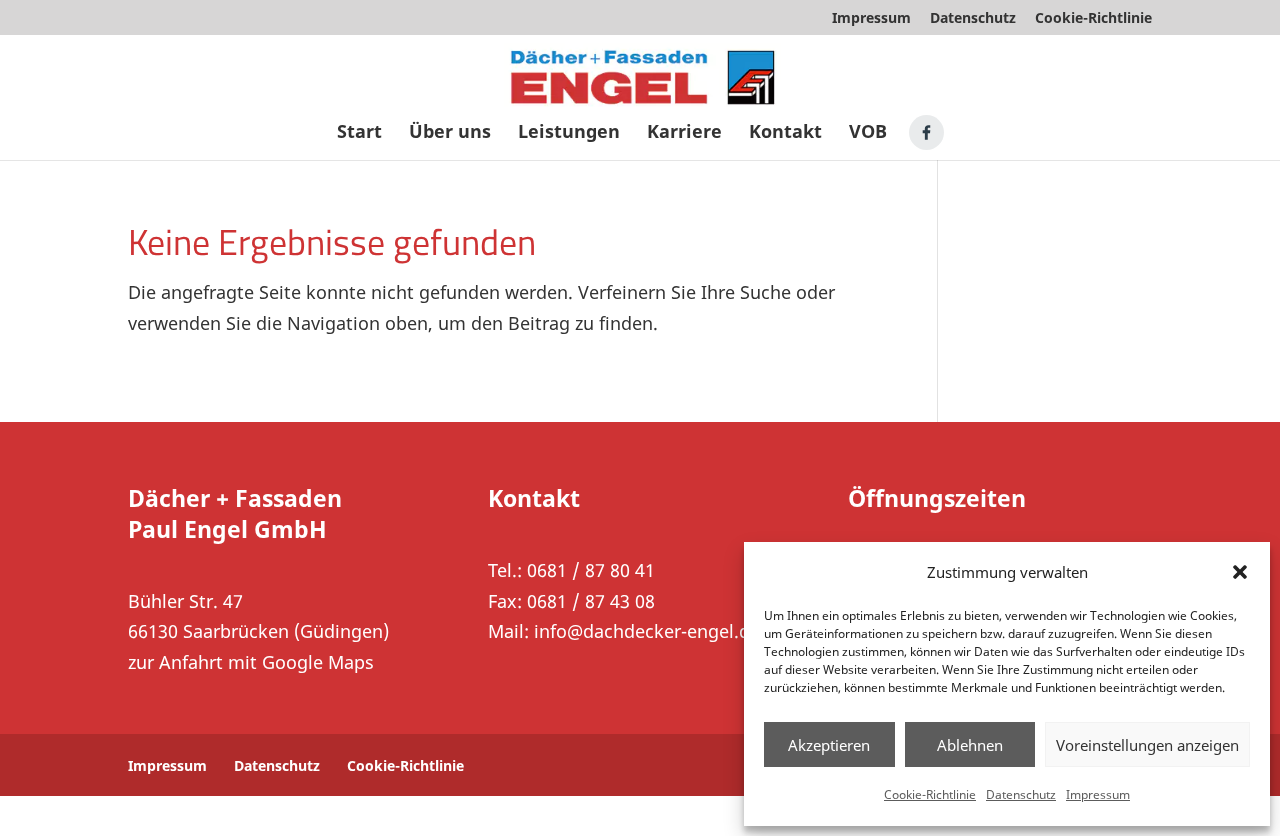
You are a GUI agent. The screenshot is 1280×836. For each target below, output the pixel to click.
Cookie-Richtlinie (930, 794)
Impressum (1098, 794)
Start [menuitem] (359, 133)
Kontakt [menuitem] (785, 133)
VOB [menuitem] (868, 133)
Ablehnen (970, 745)
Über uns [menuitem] (450, 133)
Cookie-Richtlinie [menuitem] (1093, 19)
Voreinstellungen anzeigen (1147, 745)
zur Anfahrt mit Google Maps (251, 662)
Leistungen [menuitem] (569, 133)
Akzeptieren (829, 745)
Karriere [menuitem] (684, 133)
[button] (1240, 572)
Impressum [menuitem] (871, 19)
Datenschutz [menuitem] (973, 19)
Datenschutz (1021, 794)
